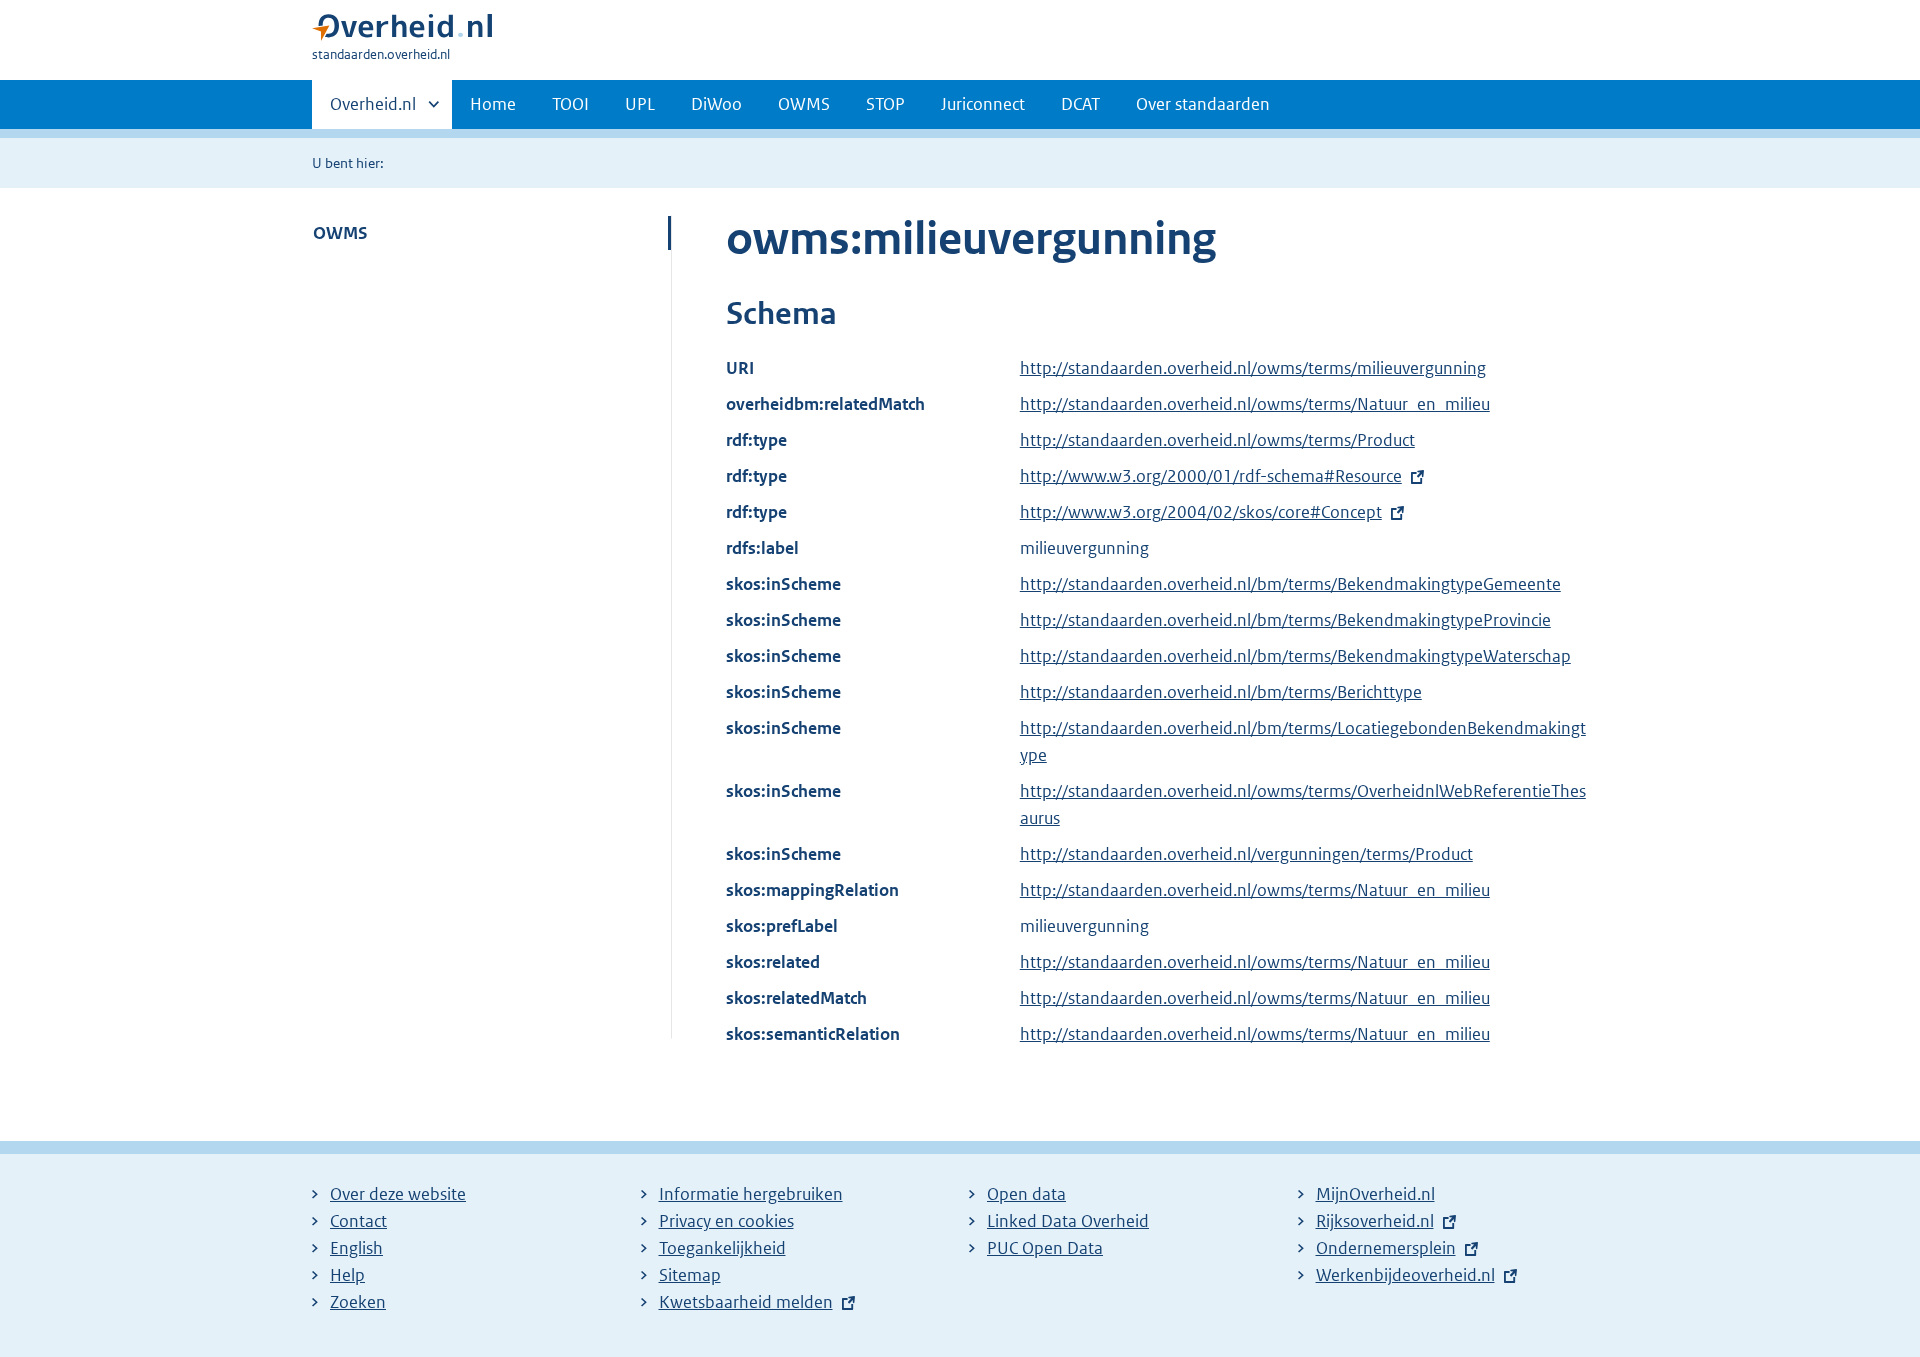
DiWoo (716, 104)
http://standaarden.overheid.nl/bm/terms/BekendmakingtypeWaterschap (1295, 656)
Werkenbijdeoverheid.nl (1405, 1275)
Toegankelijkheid (722, 1248)
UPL (640, 104)
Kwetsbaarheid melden (746, 1302)
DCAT (1080, 104)
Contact (358, 1221)
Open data (1026, 1194)
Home (493, 104)
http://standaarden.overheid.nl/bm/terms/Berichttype (1221, 692)
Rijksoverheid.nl (1375, 1221)
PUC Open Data (1045, 1248)
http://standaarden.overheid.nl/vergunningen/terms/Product (1246, 854)
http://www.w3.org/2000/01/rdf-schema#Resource (1211, 476)
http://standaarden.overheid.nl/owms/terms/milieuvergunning (1253, 368)
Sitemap (690, 1275)
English (356, 1248)
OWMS (804, 104)
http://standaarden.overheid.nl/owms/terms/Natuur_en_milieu (1255, 404)
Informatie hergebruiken (751, 1194)
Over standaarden (1203, 104)
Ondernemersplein (1386, 1248)
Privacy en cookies (726, 1221)
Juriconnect (983, 104)
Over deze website (398, 1194)
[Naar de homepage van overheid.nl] (402, 31)
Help (347, 1275)
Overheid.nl (373, 111)
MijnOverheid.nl (1375, 1194)
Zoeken (358, 1302)
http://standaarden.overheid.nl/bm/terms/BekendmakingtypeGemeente (1290, 584)
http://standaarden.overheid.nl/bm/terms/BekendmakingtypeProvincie (1285, 620)
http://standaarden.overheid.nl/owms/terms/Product (1217, 440)
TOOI (570, 104)
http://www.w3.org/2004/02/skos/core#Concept (1201, 512)
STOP (885, 104)
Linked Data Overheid (1068, 1221)
